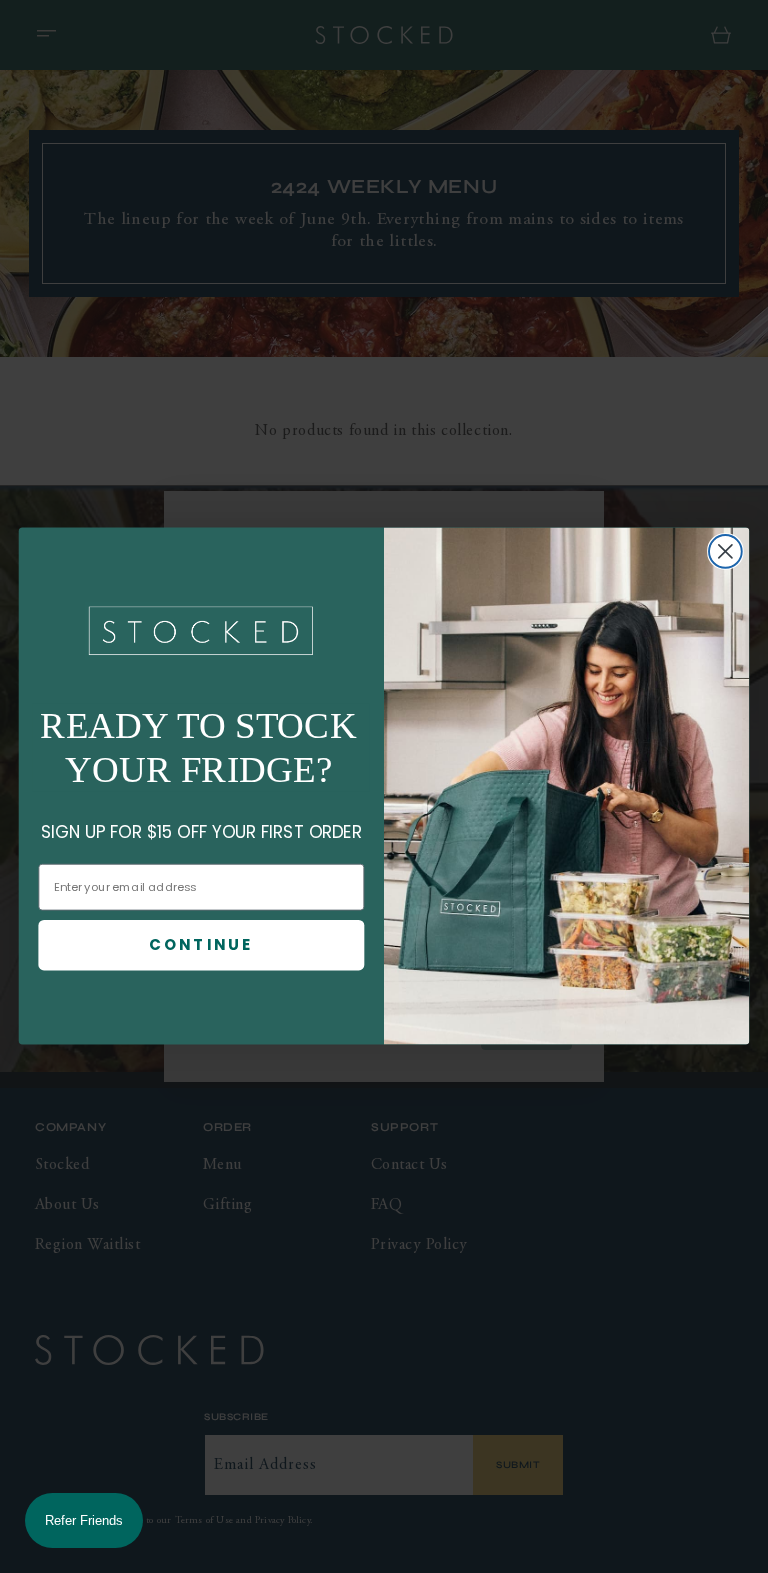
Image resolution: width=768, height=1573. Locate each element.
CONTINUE (201, 945)
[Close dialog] (725, 551)
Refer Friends (84, 1520)
